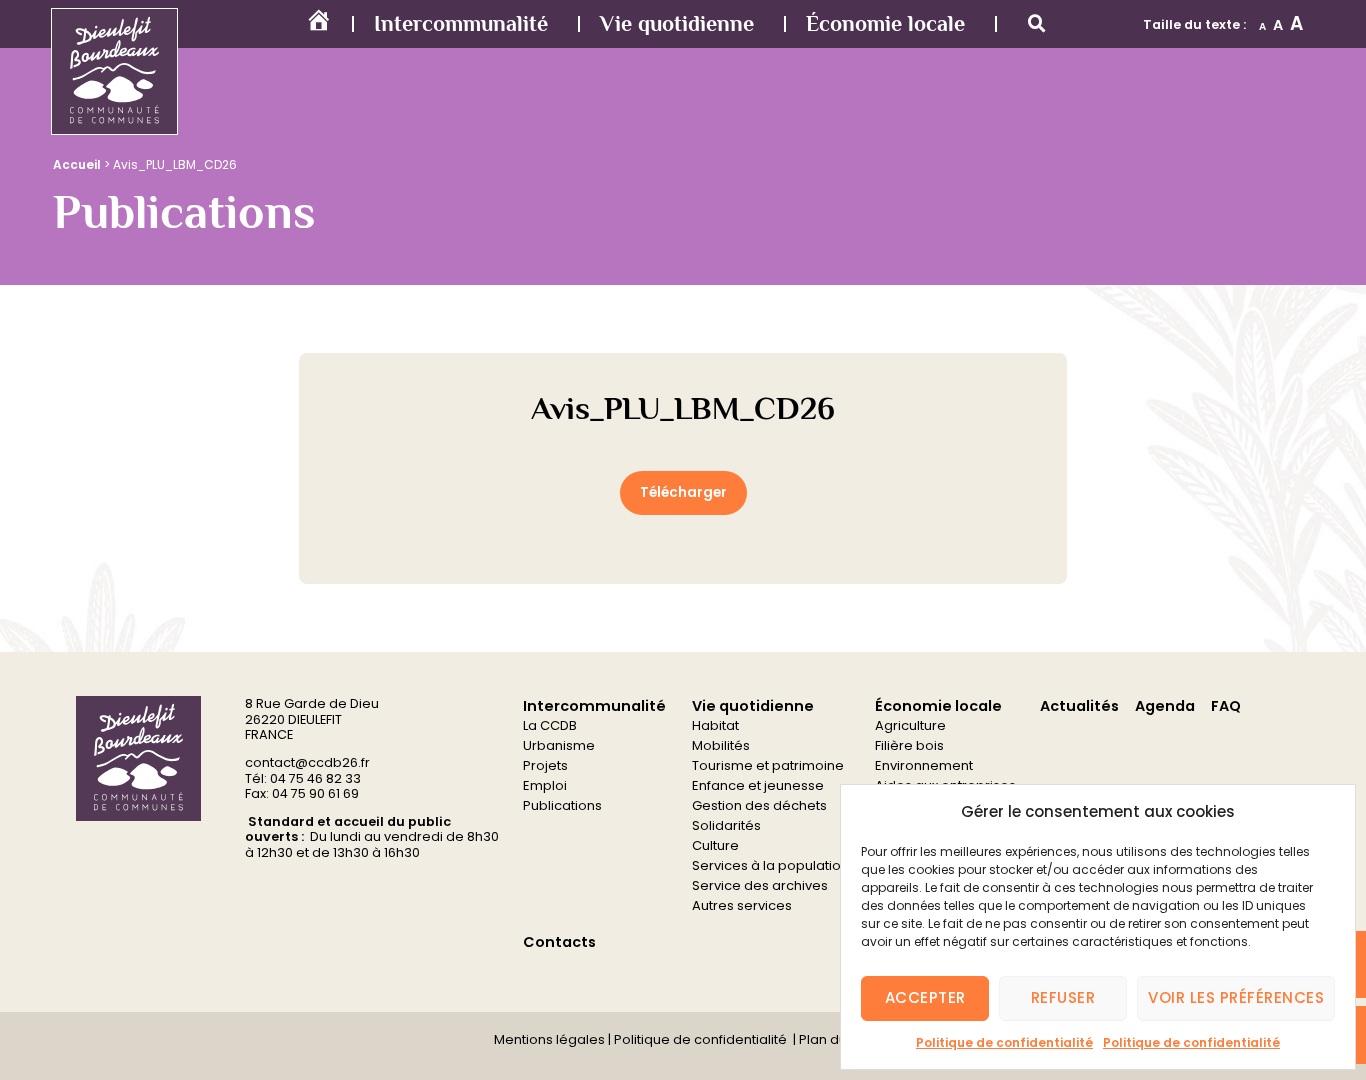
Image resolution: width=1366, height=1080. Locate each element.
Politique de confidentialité (1004, 1042)
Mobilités (721, 745)
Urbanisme (559, 745)
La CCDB (550, 725)
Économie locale (885, 23)
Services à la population (770, 865)
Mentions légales (549, 1039)
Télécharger (683, 492)
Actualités (1079, 706)
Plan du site (834, 1039)
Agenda (1165, 706)
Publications (562, 805)
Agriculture (910, 725)
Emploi (545, 785)
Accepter (925, 997)
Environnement (924, 765)
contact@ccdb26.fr (307, 762)
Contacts (559, 942)
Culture (715, 845)
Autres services (742, 905)
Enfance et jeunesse (758, 785)
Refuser (1063, 997)
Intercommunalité (461, 23)
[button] (1037, 24)
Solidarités (726, 825)
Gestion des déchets (759, 805)
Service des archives (760, 885)
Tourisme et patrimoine (768, 765)
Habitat (715, 725)
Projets (545, 765)
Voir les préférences (1236, 997)
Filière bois (909, 745)
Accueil (77, 164)
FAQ (1226, 706)
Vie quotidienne (677, 23)
